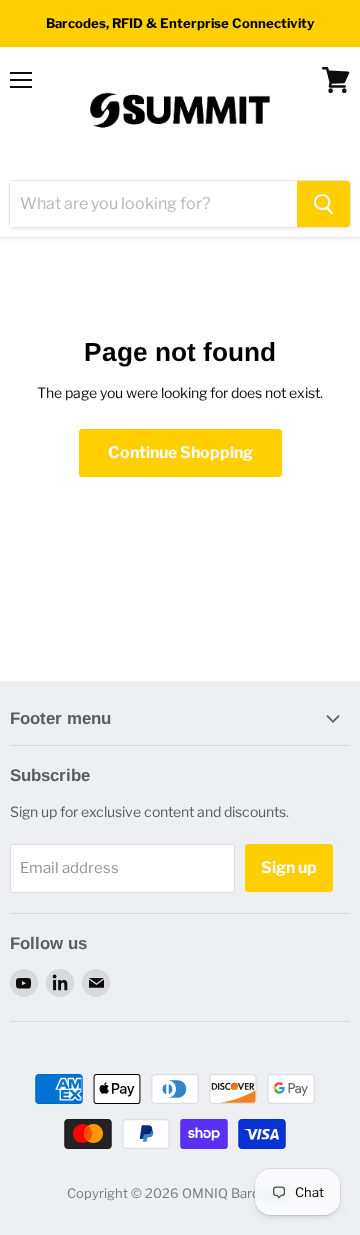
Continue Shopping (180, 452)
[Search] (323, 204)
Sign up (289, 867)
